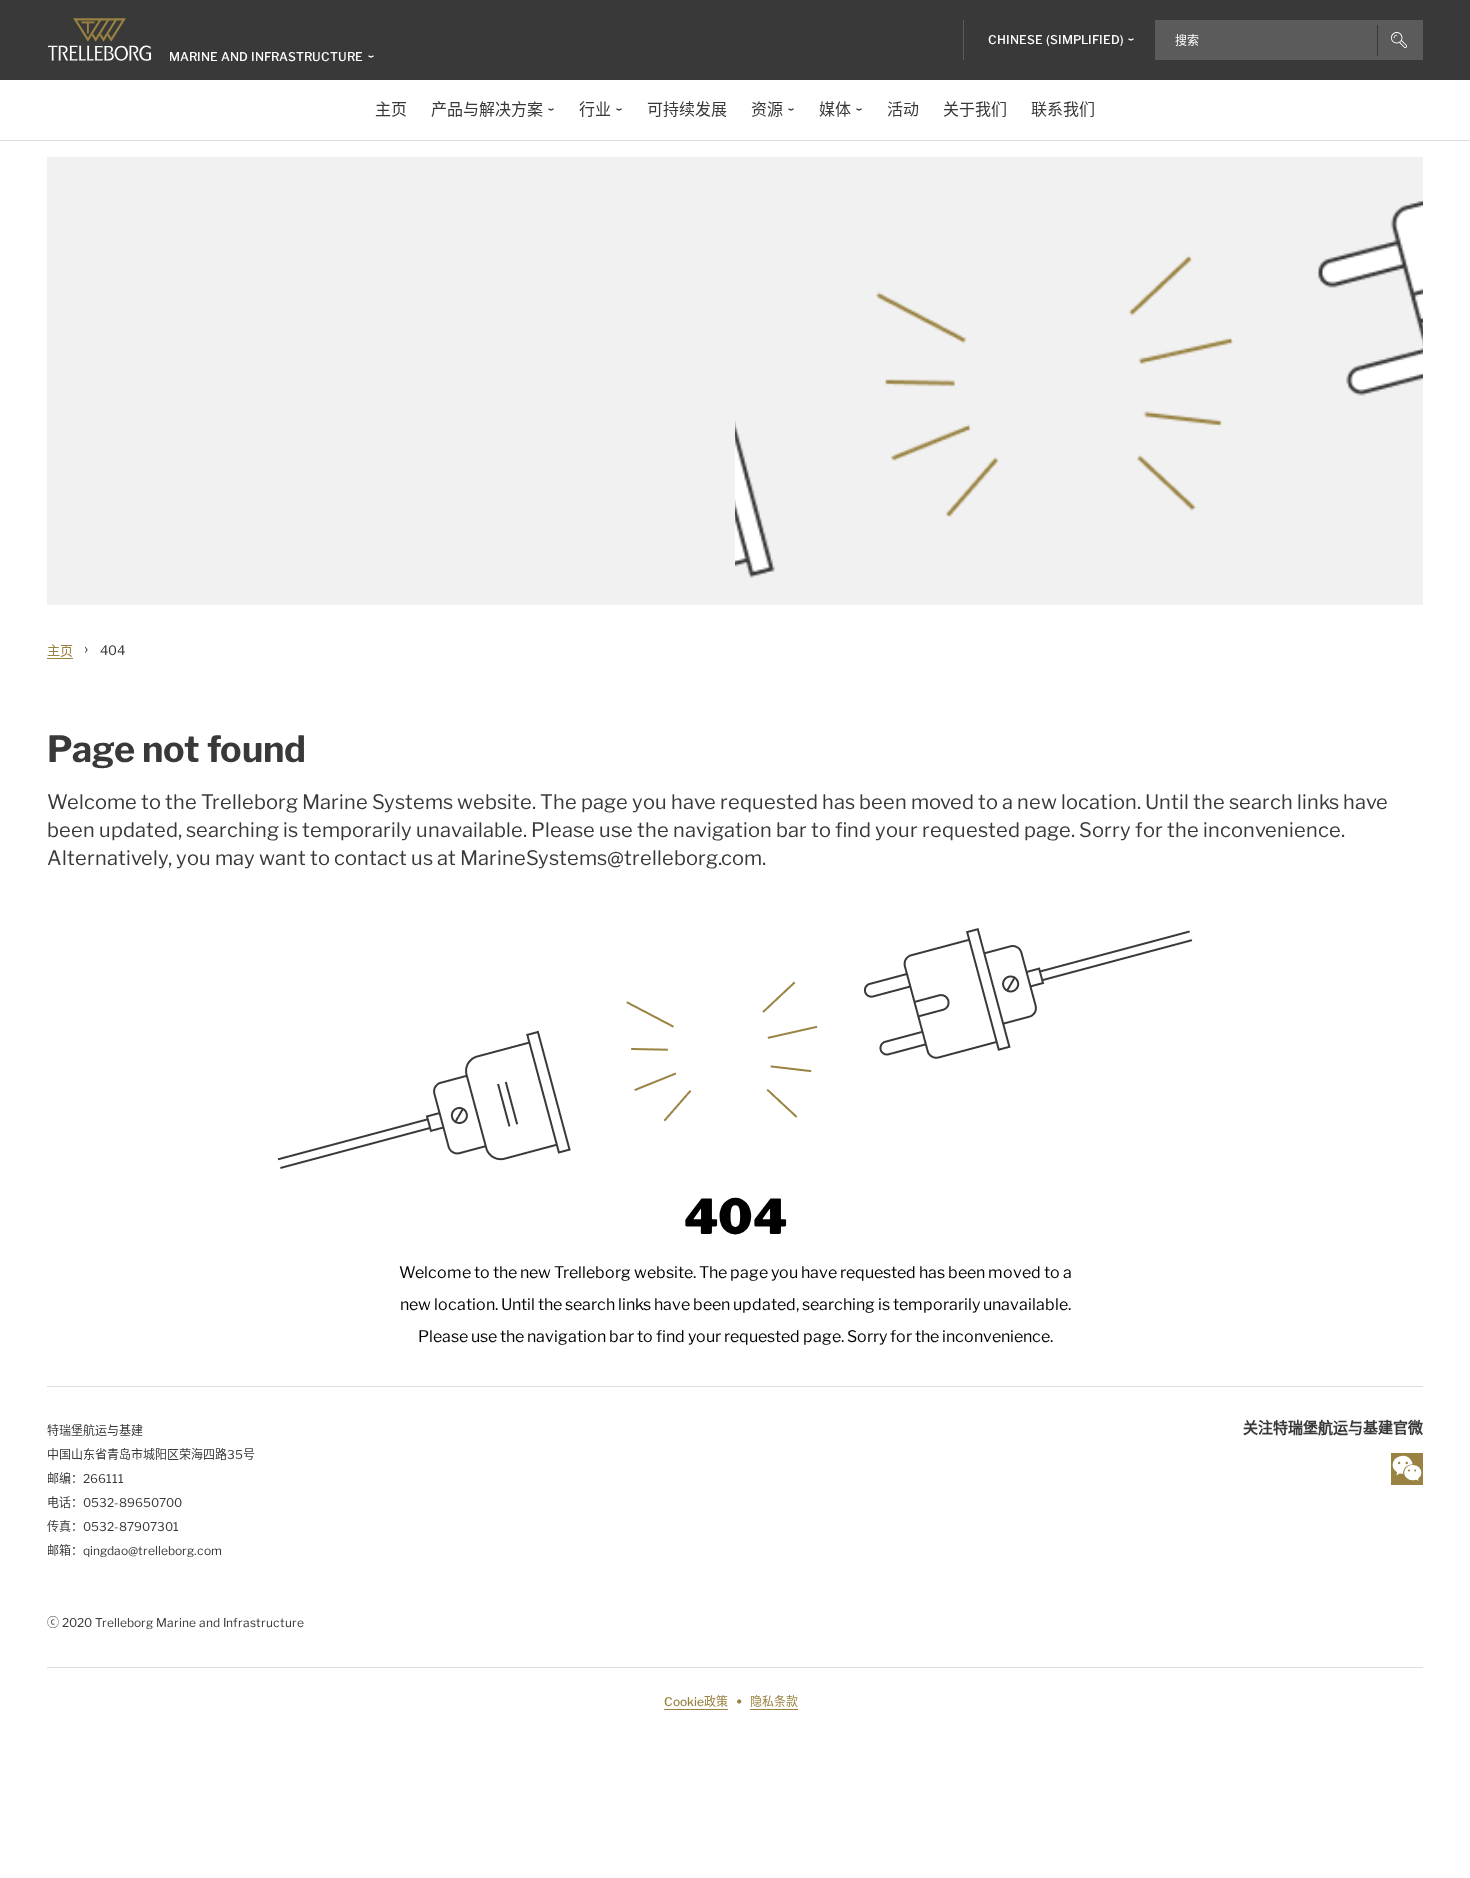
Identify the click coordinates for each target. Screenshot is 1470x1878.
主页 (60, 650)
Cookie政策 (696, 1701)
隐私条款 (774, 1701)
